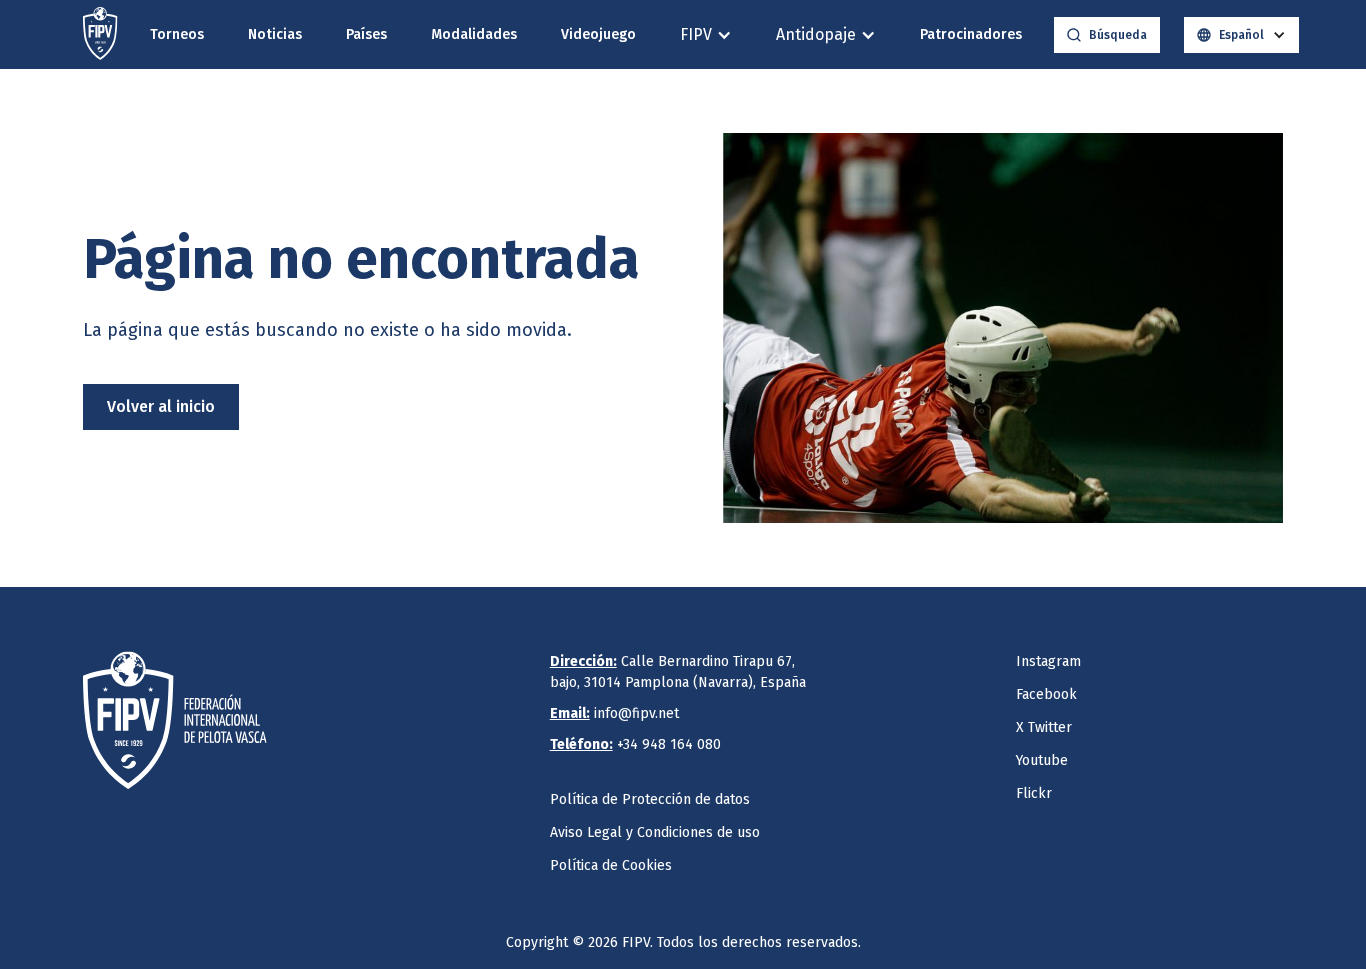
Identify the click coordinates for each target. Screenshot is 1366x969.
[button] (706, 34)
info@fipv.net (614, 713)
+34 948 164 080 (635, 744)
